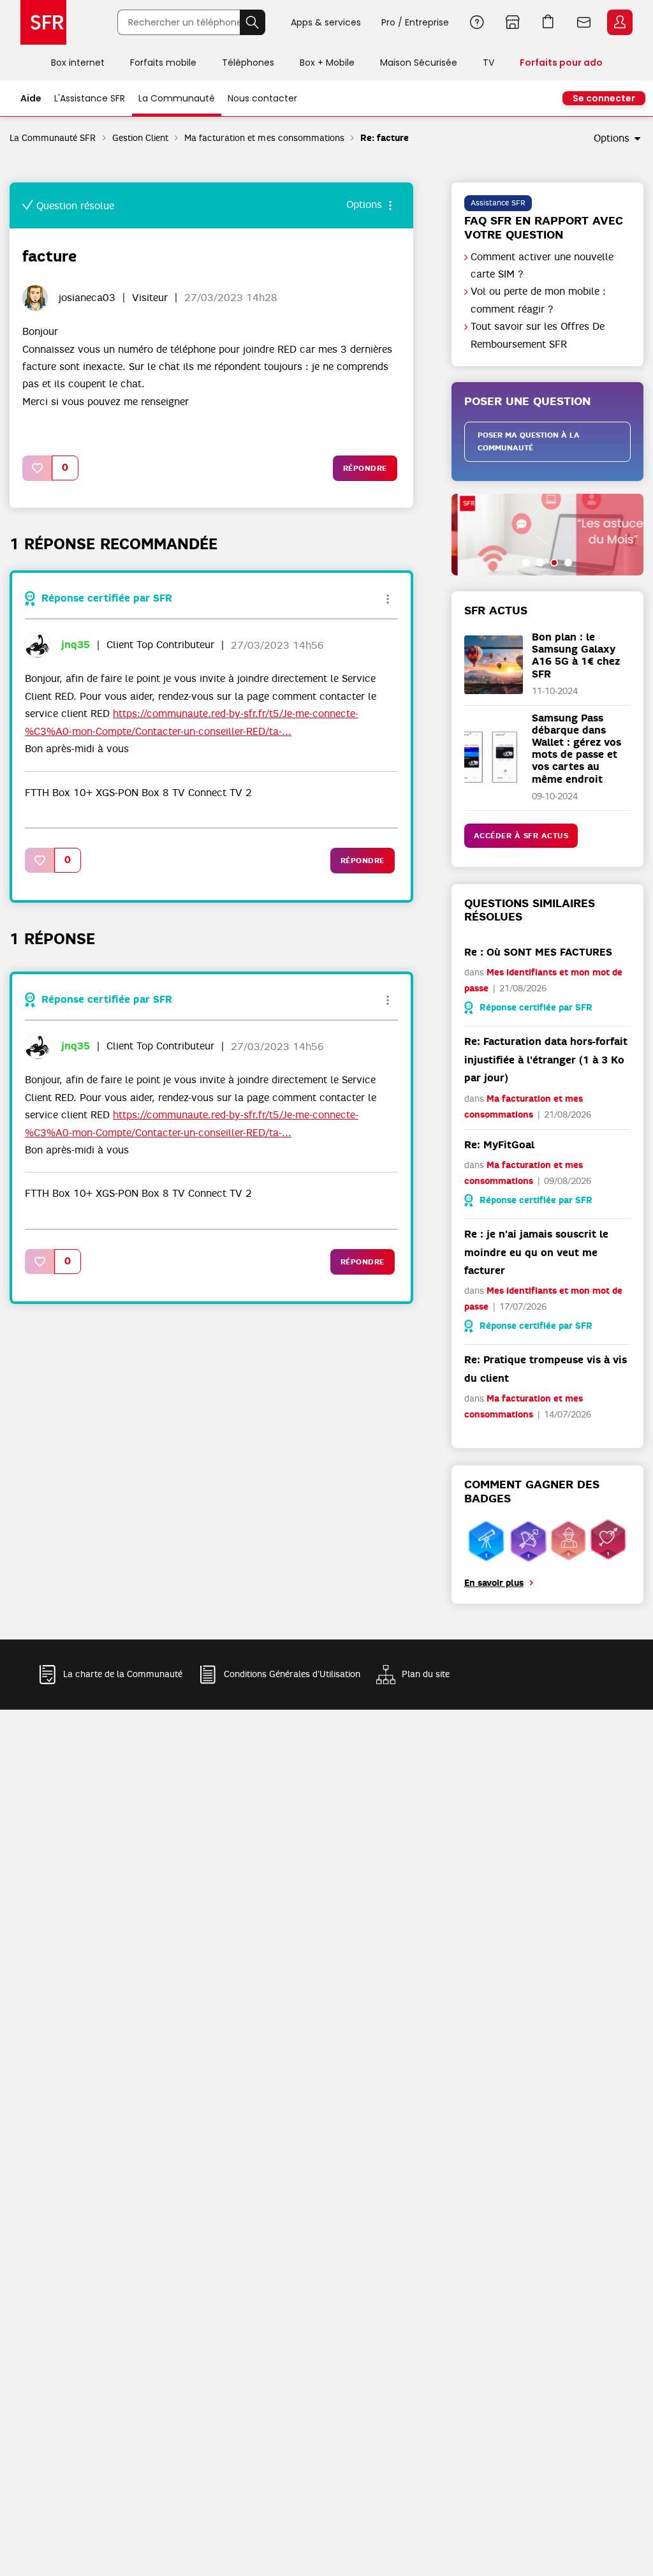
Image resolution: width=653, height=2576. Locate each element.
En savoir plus (494, 1583)
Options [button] (612, 138)
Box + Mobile (327, 63)
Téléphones (248, 63)
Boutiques (513, 22)
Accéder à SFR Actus (521, 836)
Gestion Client (140, 138)
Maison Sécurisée (419, 63)
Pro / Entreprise (415, 22)
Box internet (78, 63)
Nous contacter (262, 98)
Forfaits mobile (163, 63)
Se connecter (604, 98)
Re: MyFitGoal (499, 1145)
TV (488, 63)
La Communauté (177, 98)
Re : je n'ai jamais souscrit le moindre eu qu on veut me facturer (536, 1252)
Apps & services (326, 22)
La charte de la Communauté (123, 1674)
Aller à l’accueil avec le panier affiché (548, 22)
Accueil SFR (43, 22)
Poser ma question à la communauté (529, 442)
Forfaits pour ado (561, 63)
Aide (477, 22)
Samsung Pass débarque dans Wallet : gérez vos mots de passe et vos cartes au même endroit (576, 749)
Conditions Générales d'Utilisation (292, 1674)
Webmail (584, 22)
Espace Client (620, 22)
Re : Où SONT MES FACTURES (538, 952)
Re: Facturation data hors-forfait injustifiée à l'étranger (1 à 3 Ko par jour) (546, 1060)
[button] (38, 468)
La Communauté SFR (53, 138)
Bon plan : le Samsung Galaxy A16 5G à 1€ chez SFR (576, 655)
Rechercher (253, 22)
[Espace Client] (619, 23)
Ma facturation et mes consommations (264, 138)
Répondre (365, 468)
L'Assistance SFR (90, 98)
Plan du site (426, 1674)
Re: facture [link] (385, 138)
